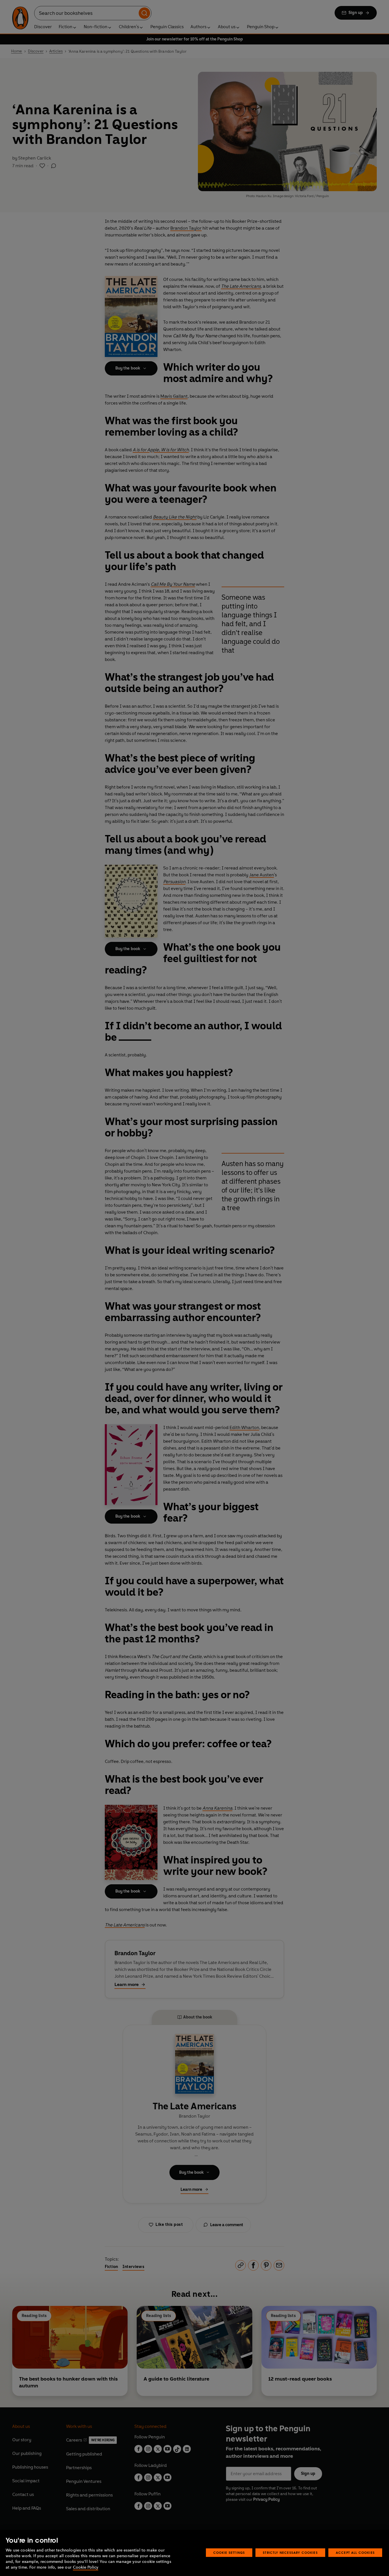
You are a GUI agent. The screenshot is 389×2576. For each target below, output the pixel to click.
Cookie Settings (229, 2552)
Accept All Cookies (355, 2552)
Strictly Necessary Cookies (290, 2552)
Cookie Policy (86, 2567)
